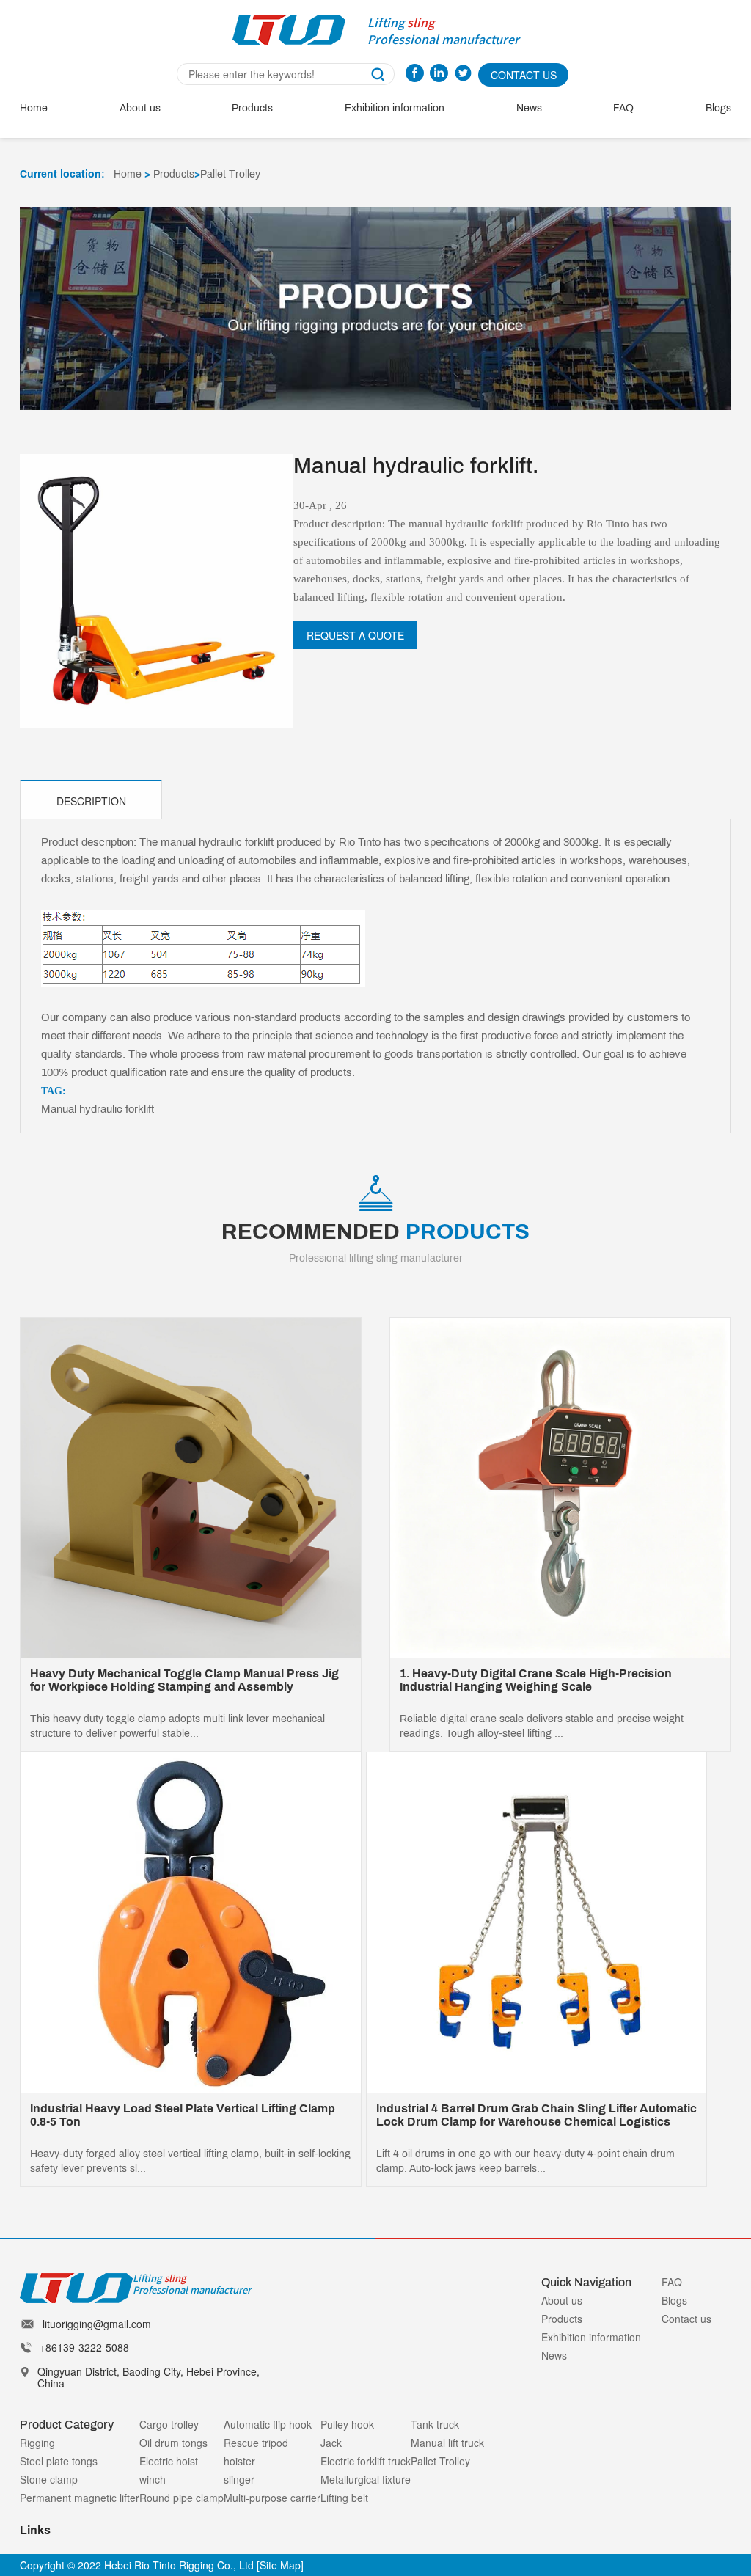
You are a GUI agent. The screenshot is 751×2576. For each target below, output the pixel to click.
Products (252, 108)
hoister (239, 2461)
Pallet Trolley (230, 174)
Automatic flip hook (268, 2424)
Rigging (37, 2443)
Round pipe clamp (182, 2498)
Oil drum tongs (173, 2443)
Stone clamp (49, 2479)
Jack (331, 2443)
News (529, 108)
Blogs (718, 108)
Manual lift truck (447, 2443)
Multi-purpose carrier (272, 2498)
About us (140, 108)
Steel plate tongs (59, 2461)
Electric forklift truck (366, 2461)
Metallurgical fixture (366, 2479)
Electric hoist (169, 2461)
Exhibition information (395, 108)
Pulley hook (347, 2424)
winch (153, 2479)
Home (34, 108)
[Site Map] (280, 2565)
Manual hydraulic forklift (98, 1109)
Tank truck (435, 2424)
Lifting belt (344, 2498)
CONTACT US (524, 75)
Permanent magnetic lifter (80, 2498)
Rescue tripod (256, 2443)
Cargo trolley (169, 2424)
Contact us (686, 2319)
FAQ (623, 108)
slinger (239, 2479)
